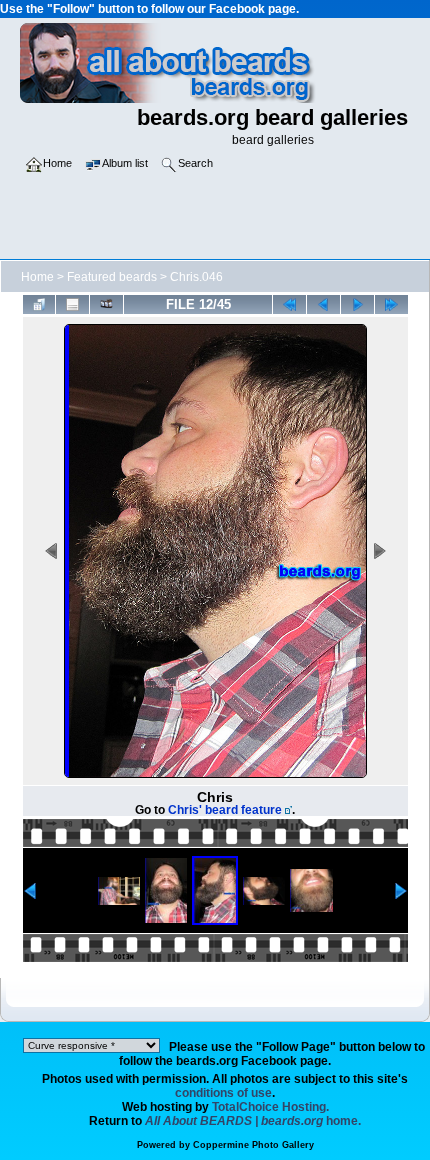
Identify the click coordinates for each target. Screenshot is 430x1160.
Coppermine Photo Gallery (253, 1145)
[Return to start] (289, 304)
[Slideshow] (106, 304)
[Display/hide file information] (72, 304)
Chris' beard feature (225, 810)
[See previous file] (323, 304)
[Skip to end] (391, 304)
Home (37, 277)
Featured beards (112, 277)
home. (253, 1121)
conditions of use (223, 1093)
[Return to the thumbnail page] (39, 304)
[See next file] (357, 304)
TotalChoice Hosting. (270, 1107)
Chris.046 (196, 277)
